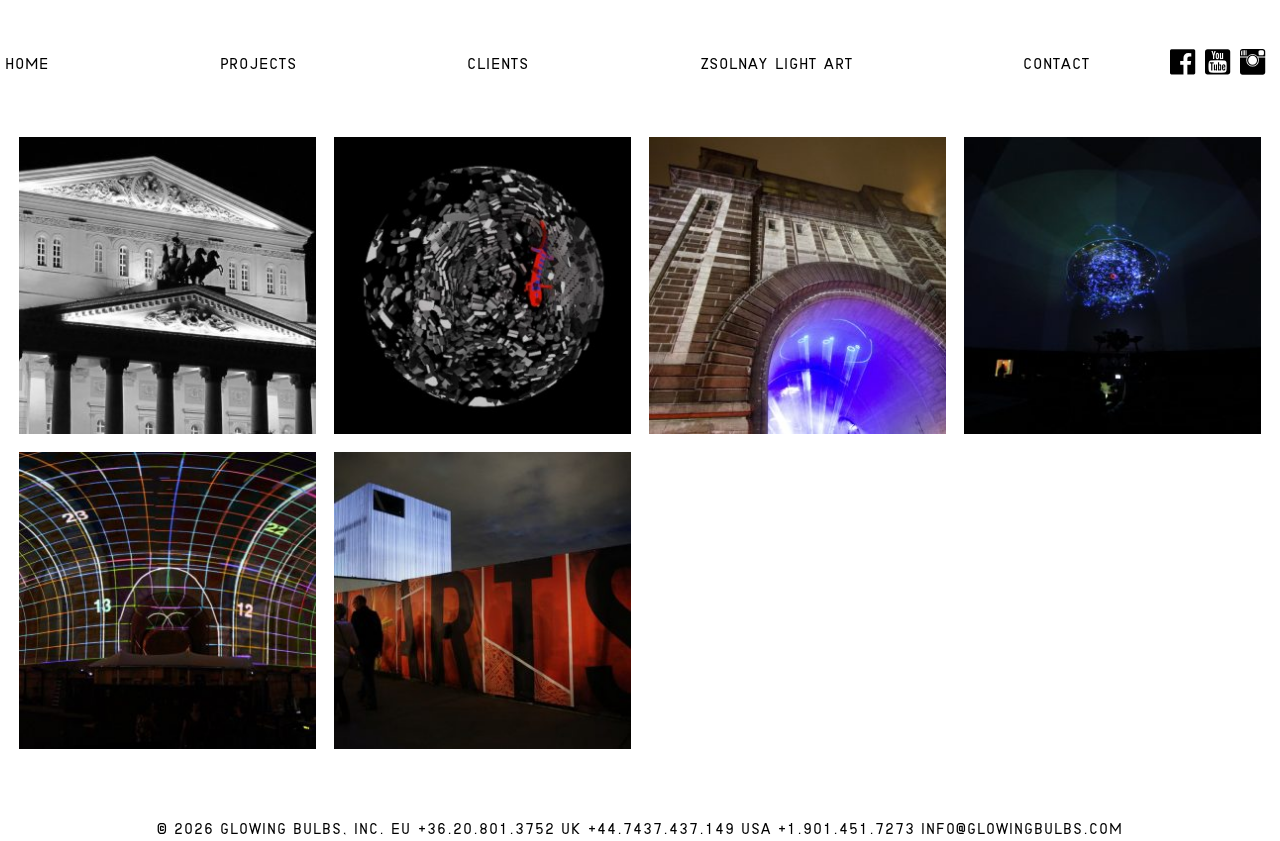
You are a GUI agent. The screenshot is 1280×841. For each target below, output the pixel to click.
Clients (498, 65)
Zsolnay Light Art (776, 65)
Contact (1056, 65)
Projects (258, 65)
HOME (27, 65)
